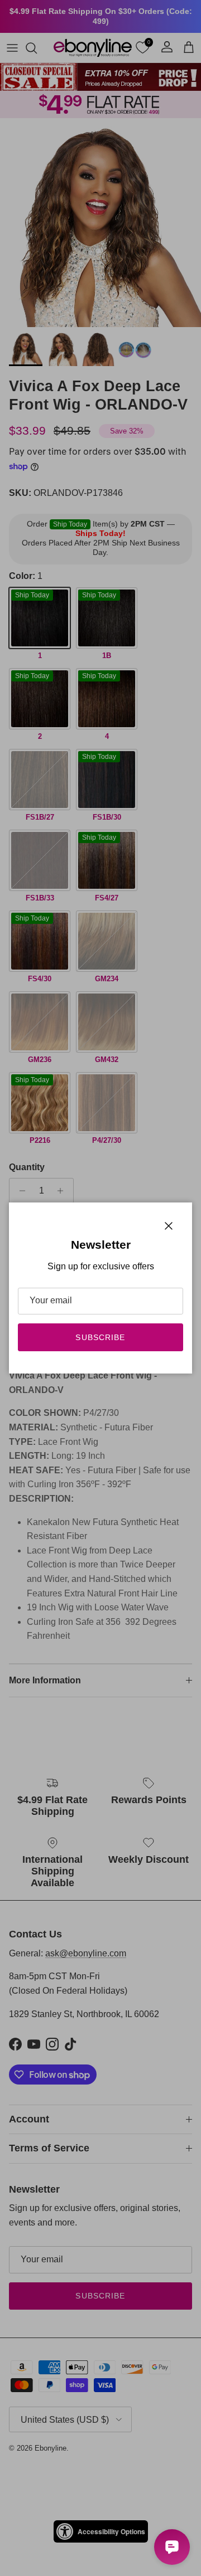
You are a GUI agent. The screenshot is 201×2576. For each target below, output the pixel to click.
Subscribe (100, 1337)
